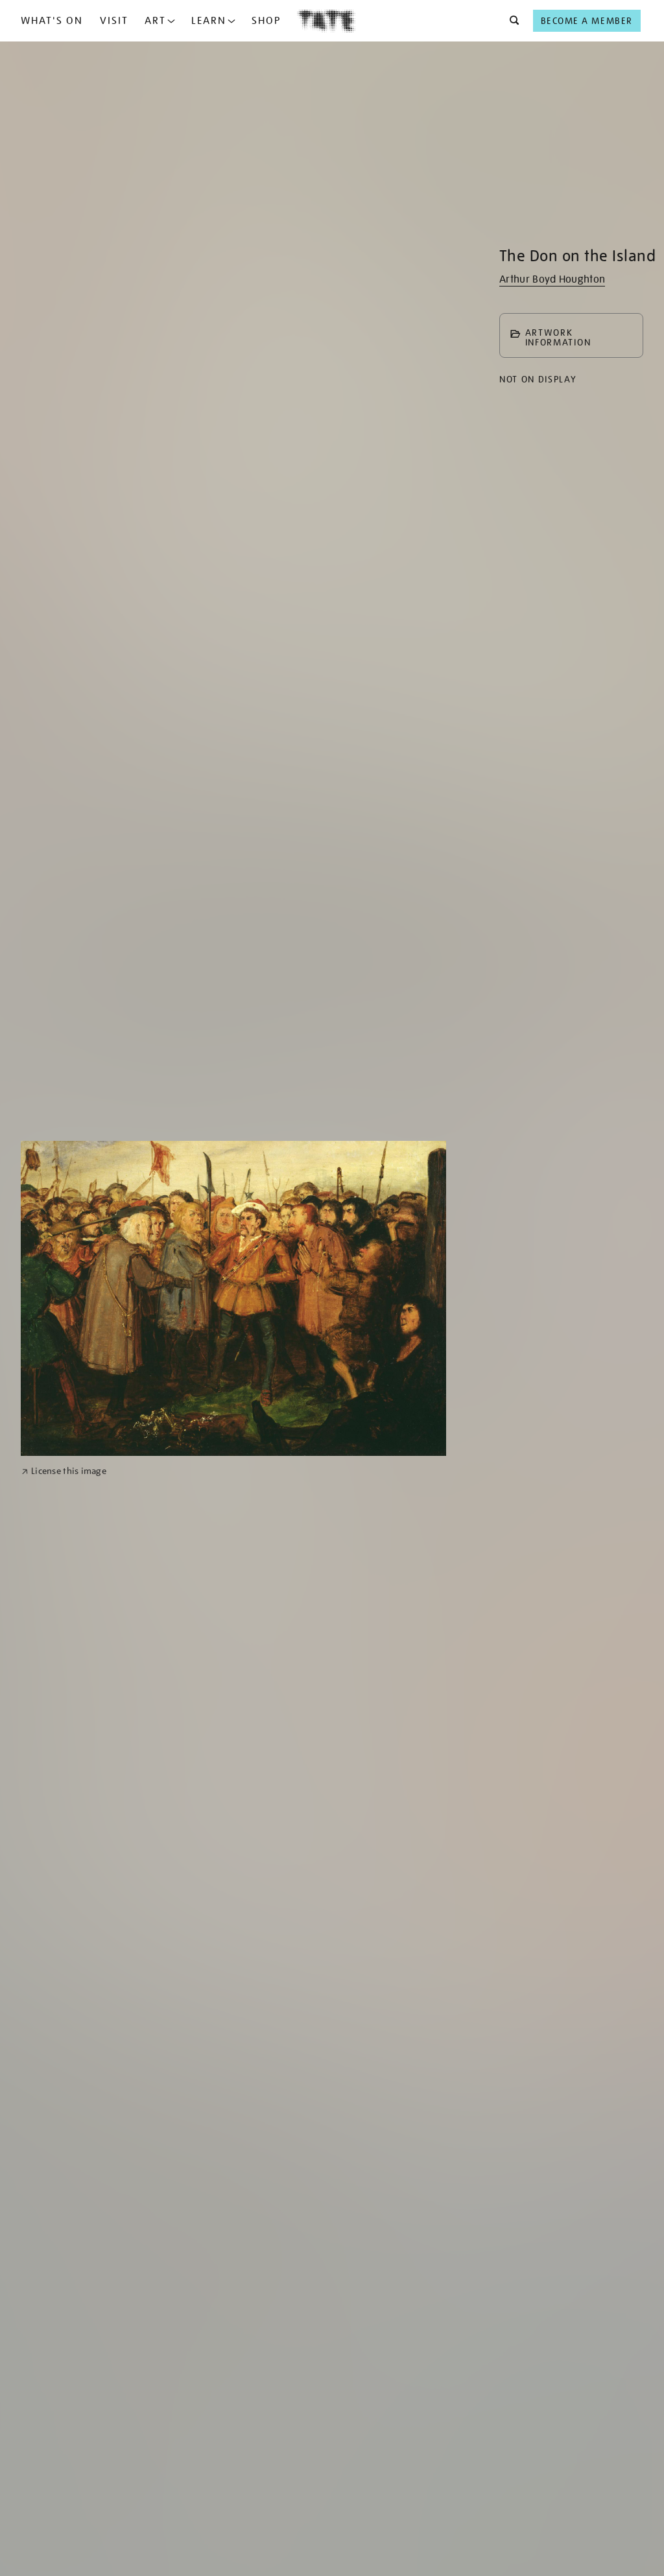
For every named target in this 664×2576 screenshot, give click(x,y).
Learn (209, 21)
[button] (511, 21)
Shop (266, 21)
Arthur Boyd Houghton (552, 279)
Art (155, 21)
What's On (52, 21)
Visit (114, 21)
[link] (64, 1471)
